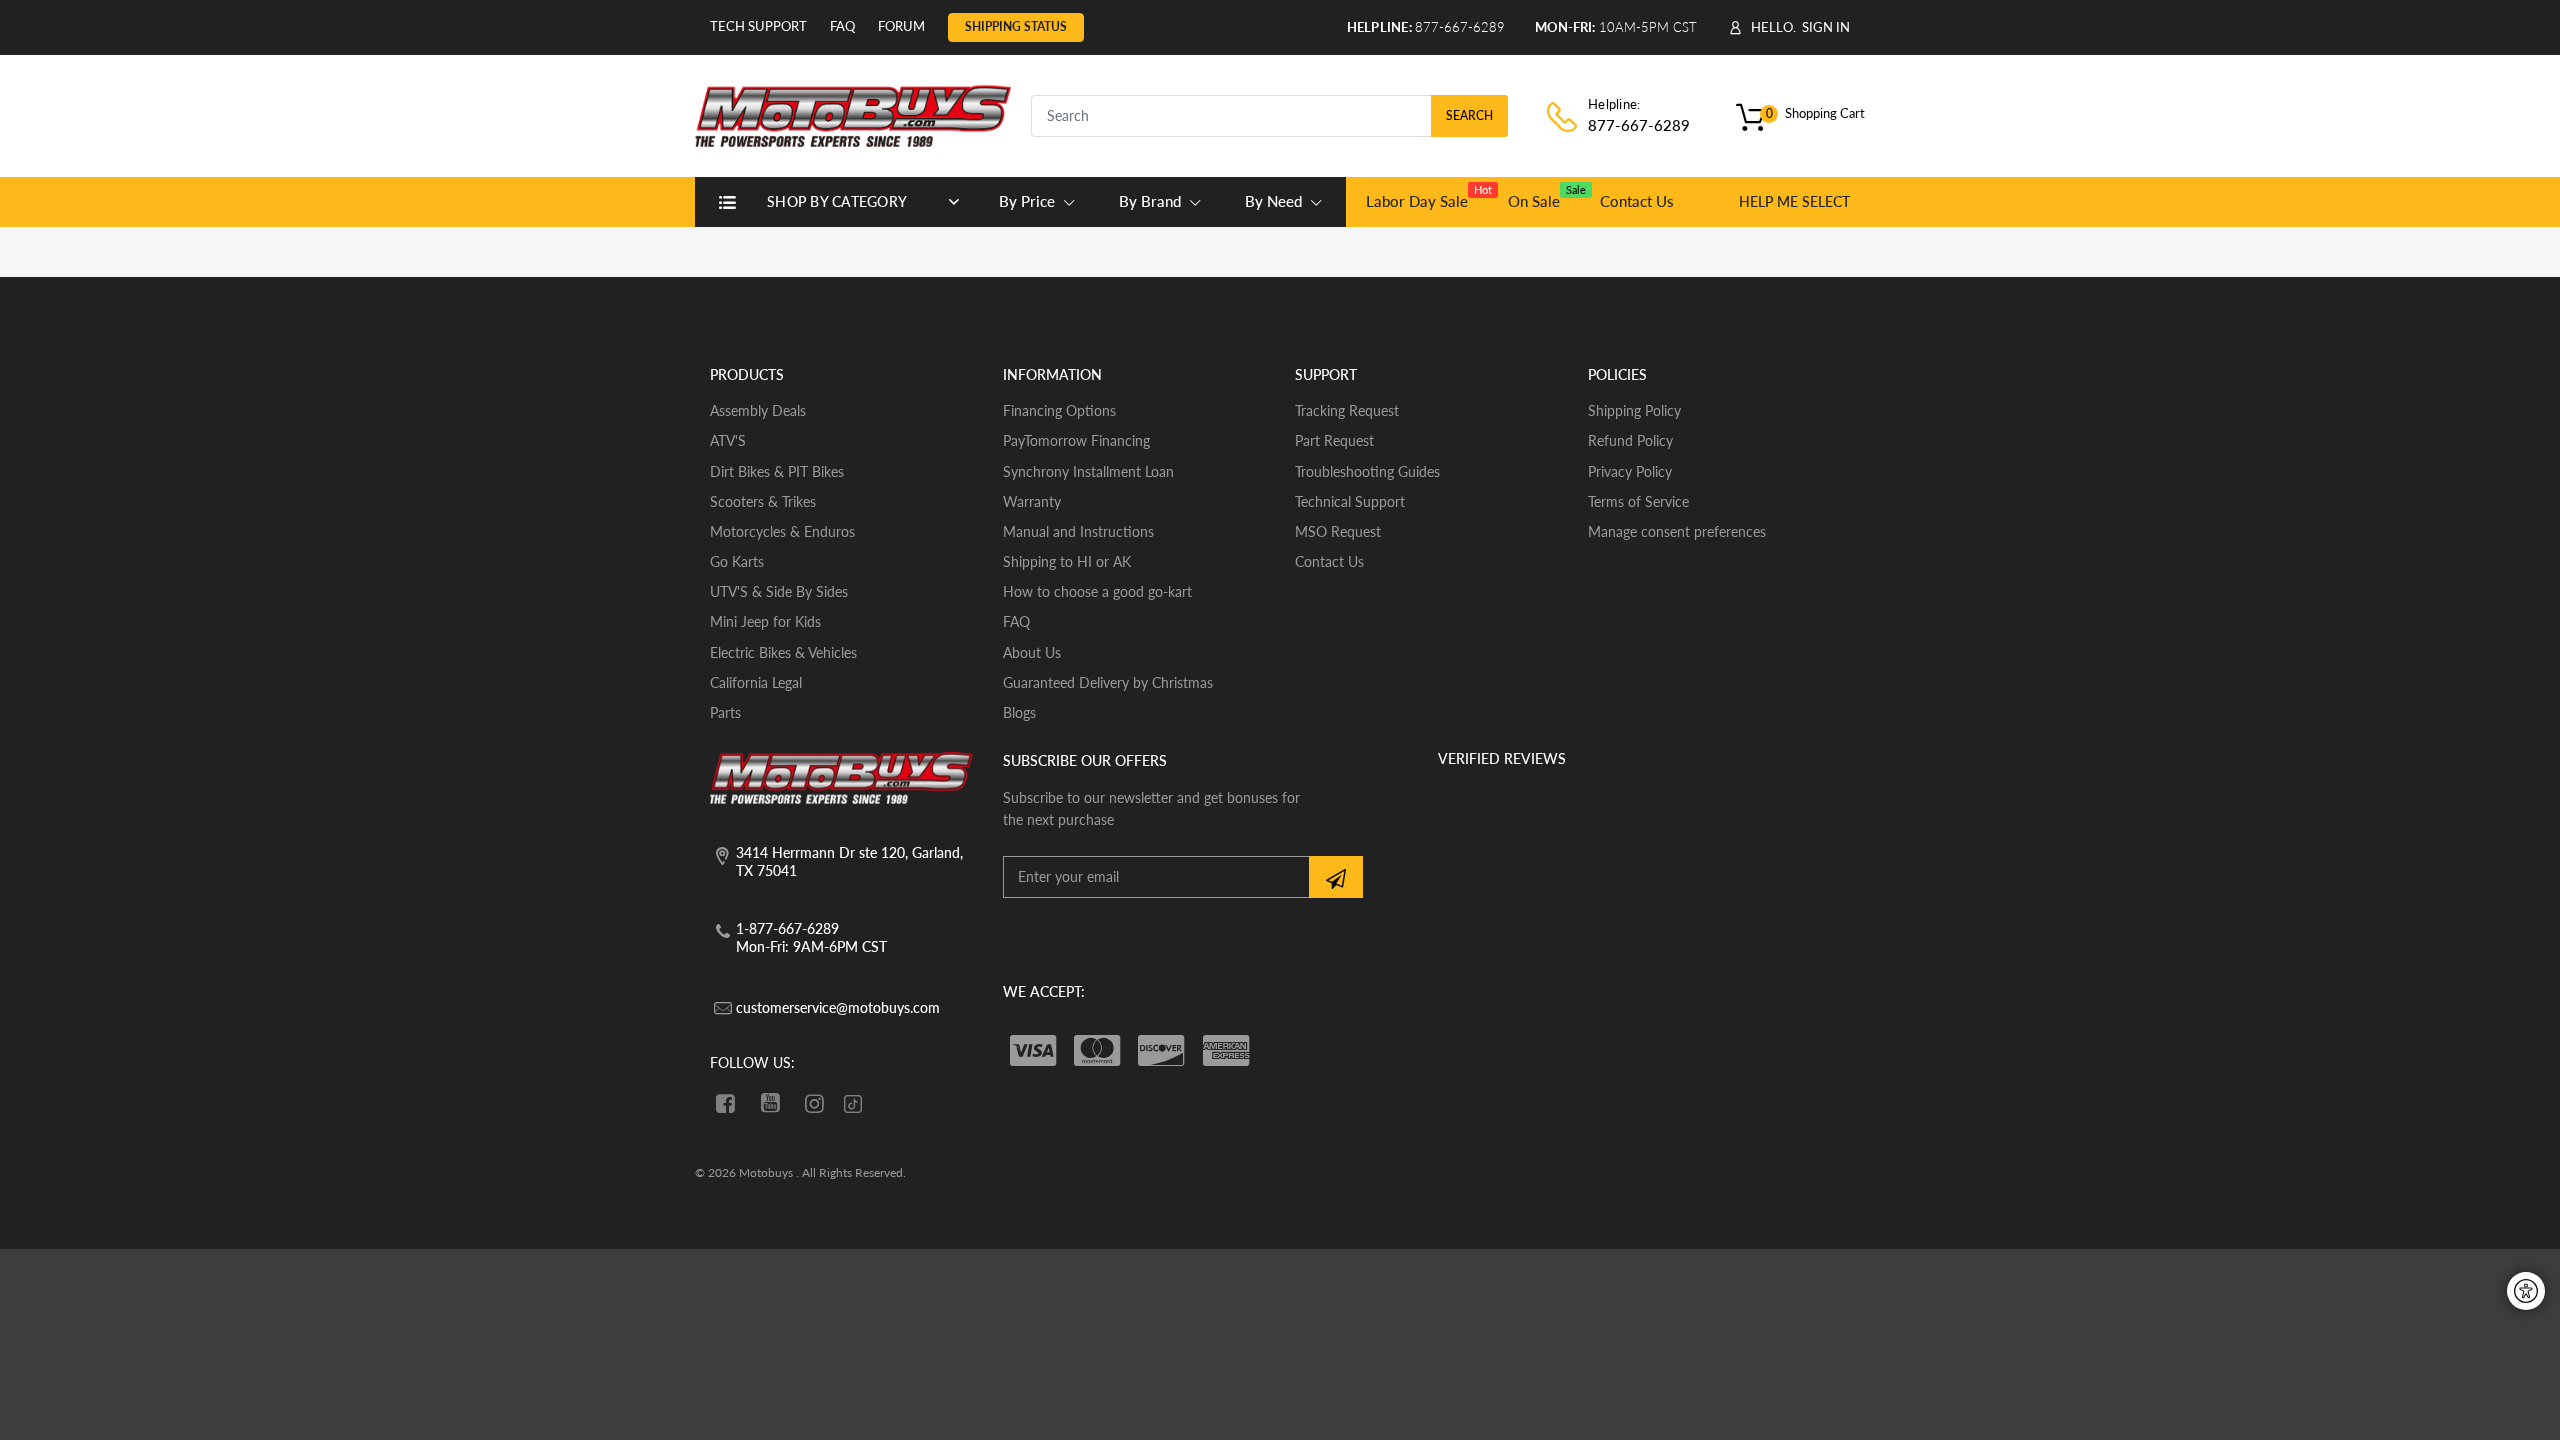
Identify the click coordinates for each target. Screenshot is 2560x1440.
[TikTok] (853, 1105)
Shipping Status (1016, 26)
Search (1469, 115)
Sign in (1826, 27)
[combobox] (1269, 116)
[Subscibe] (1336, 877)
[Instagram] (815, 1103)
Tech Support (758, 26)
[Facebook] (725, 1103)
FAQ (842, 26)
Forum (901, 26)
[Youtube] (770, 1103)
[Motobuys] (853, 113)
